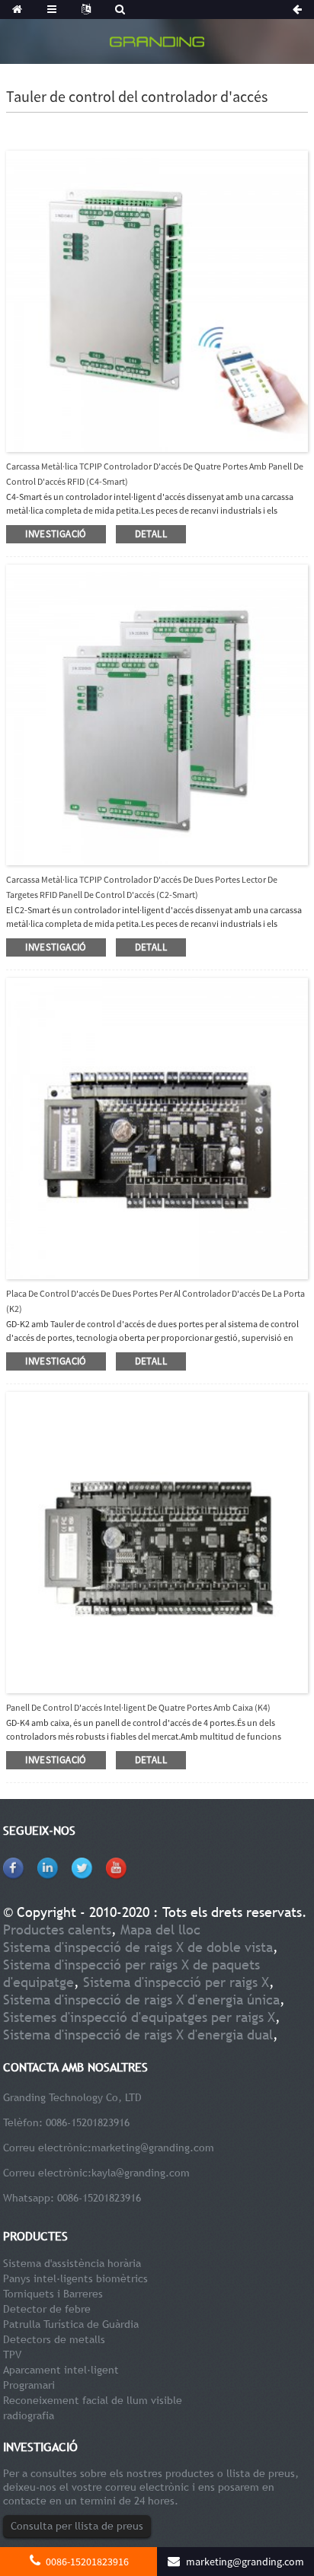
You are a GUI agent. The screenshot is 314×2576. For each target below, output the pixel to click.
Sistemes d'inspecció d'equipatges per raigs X (139, 2017)
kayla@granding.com (141, 2173)
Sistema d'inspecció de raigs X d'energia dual (138, 2035)
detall (151, 534)
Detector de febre (47, 2309)
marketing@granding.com (153, 2148)
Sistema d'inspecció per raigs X (176, 1982)
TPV (12, 2355)
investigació (56, 534)
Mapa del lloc (160, 1930)
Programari (29, 2385)
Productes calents (57, 1930)
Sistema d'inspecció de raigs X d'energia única (141, 2000)
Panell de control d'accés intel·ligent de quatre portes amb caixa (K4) (138, 1707)
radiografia (29, 2415)
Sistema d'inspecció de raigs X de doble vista (138, 1947)
